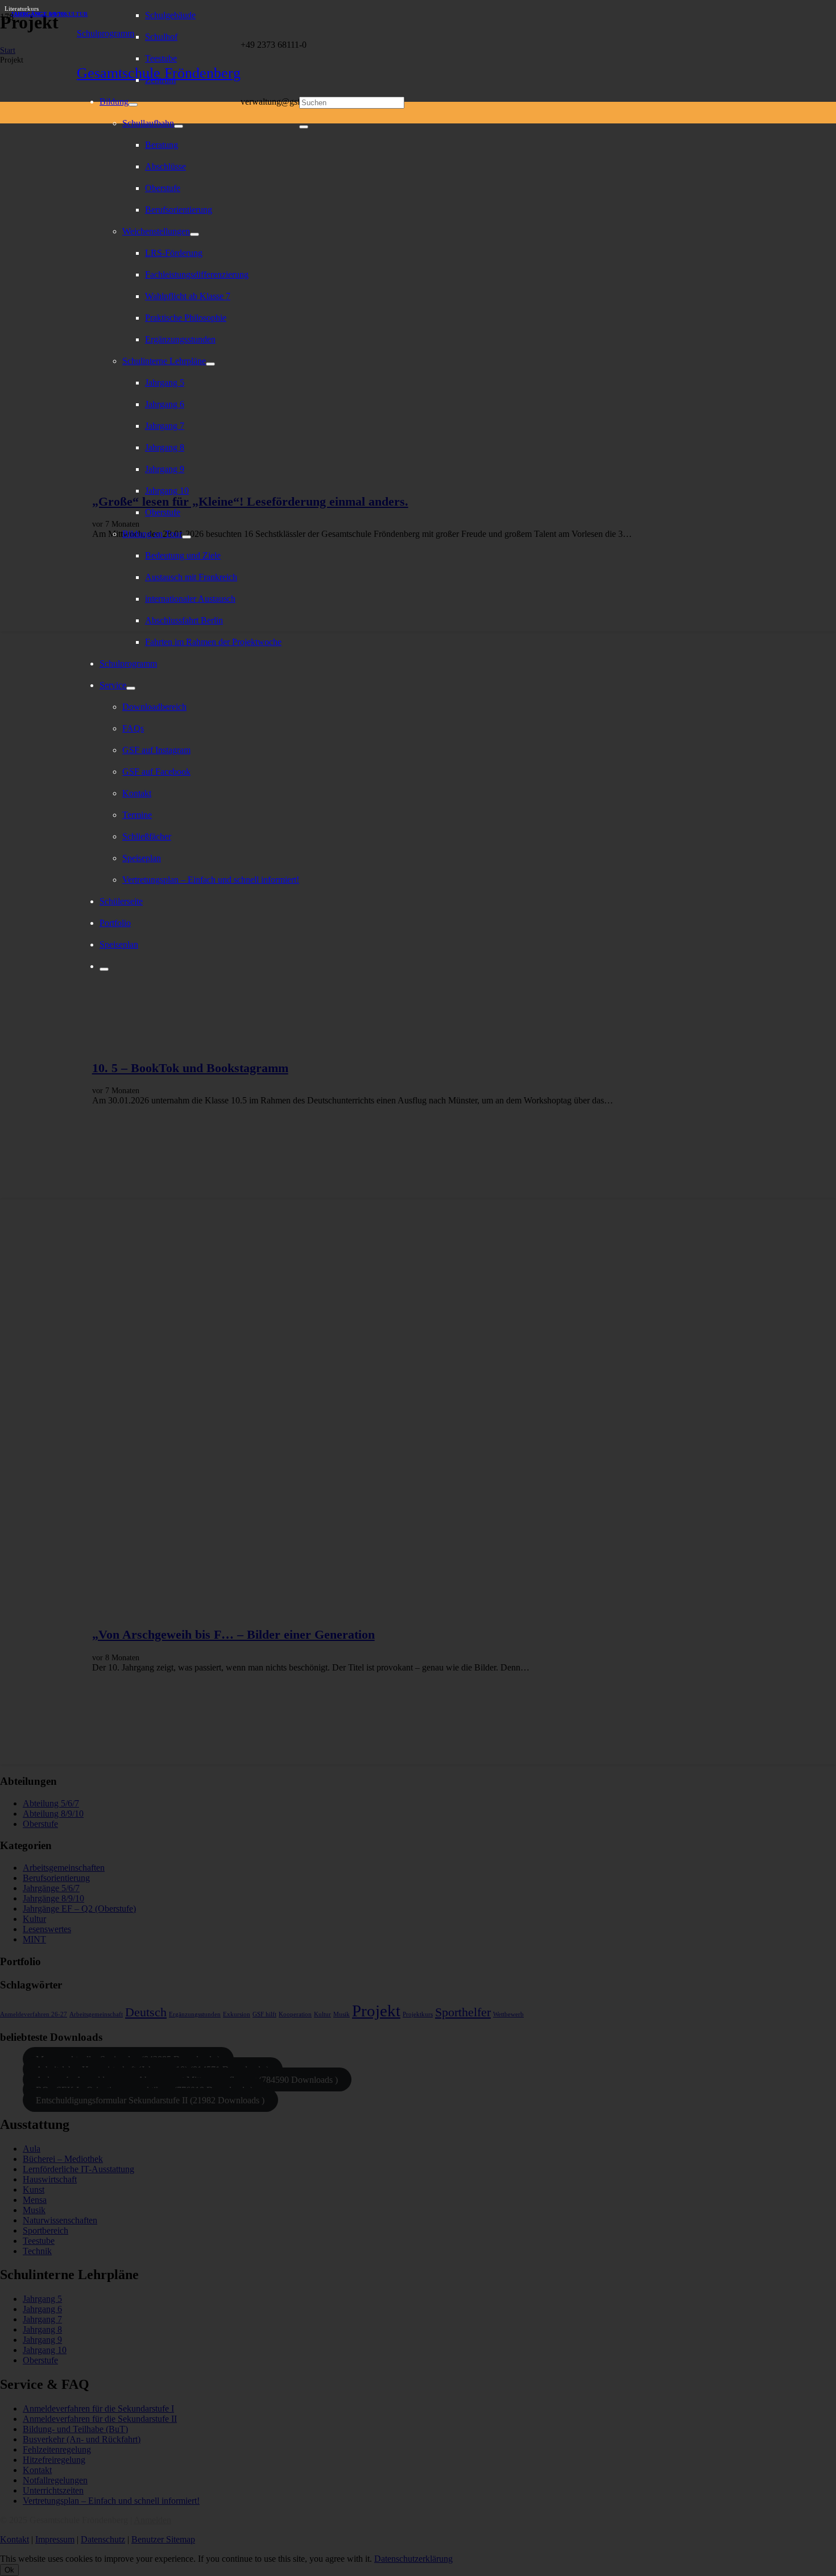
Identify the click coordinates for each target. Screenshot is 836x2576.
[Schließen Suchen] (304, 127)
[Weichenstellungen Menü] (194, 234)
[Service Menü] (131, 688)
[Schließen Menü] (104, 969)
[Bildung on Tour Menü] (187, 537)
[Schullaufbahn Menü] (179, 126)
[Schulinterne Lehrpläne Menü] (210, 364)
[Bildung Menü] (133, 105)
